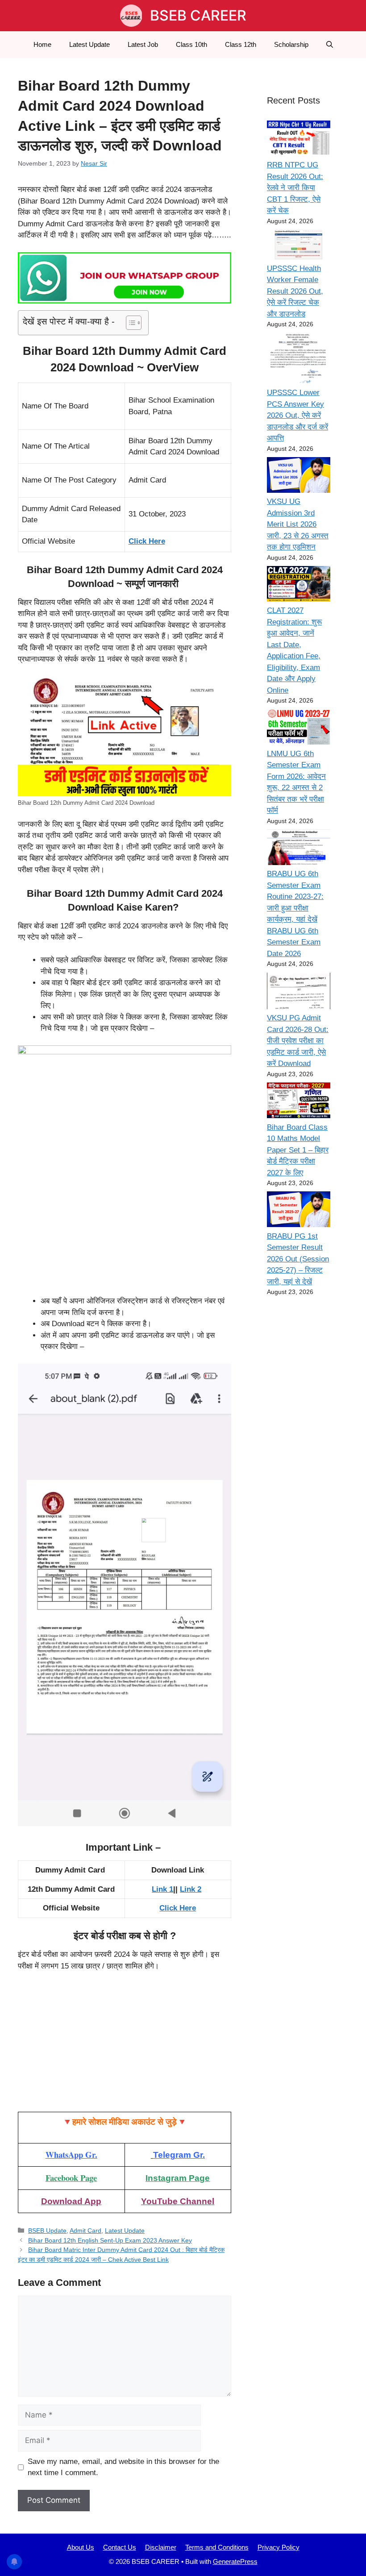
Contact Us (120, 2547)
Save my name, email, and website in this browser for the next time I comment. (123, 2467)
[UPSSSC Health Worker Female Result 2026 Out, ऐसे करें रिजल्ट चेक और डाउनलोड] (299, 246)
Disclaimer (161, 2547)
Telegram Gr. (179, 2155)
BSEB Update (47, 2231)
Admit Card (85, 2231)
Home (42, 44)
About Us (81, 2547)
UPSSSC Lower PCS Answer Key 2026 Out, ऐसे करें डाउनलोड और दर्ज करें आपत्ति (297, 415)
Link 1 (162, 1889)
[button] (330, 45)
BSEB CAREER (198, 15)
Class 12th (241, 44)
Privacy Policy (279, 2547)
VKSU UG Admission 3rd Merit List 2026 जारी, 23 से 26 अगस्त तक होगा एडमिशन (298, 524)
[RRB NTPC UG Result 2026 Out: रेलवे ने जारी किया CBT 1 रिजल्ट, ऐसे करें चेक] (299, 140)
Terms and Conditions (217, 2547)
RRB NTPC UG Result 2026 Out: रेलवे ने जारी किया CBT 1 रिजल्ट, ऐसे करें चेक (295, 188)
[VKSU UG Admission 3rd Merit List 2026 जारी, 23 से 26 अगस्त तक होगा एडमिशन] (299, 476)
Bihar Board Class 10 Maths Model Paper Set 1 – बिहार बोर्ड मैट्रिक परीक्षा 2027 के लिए (298, 1150)
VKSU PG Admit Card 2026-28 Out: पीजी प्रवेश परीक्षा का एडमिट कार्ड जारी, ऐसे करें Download (298, 1041)
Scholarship (291, 44)
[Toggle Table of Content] (129, 323)
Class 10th (191, 44)
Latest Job (143, 44)
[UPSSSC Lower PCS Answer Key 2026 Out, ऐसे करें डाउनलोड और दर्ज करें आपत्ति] (299, 360)
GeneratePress (235, 2561)
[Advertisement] (125, 2046)
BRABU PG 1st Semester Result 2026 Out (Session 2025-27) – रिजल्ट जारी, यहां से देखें (298, 1259)
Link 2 (191, 1889)
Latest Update (89, 44)
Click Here (147, 541)
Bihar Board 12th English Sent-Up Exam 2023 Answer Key (110, 2240)
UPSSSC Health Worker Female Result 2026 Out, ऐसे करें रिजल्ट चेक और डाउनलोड (295, 291)
